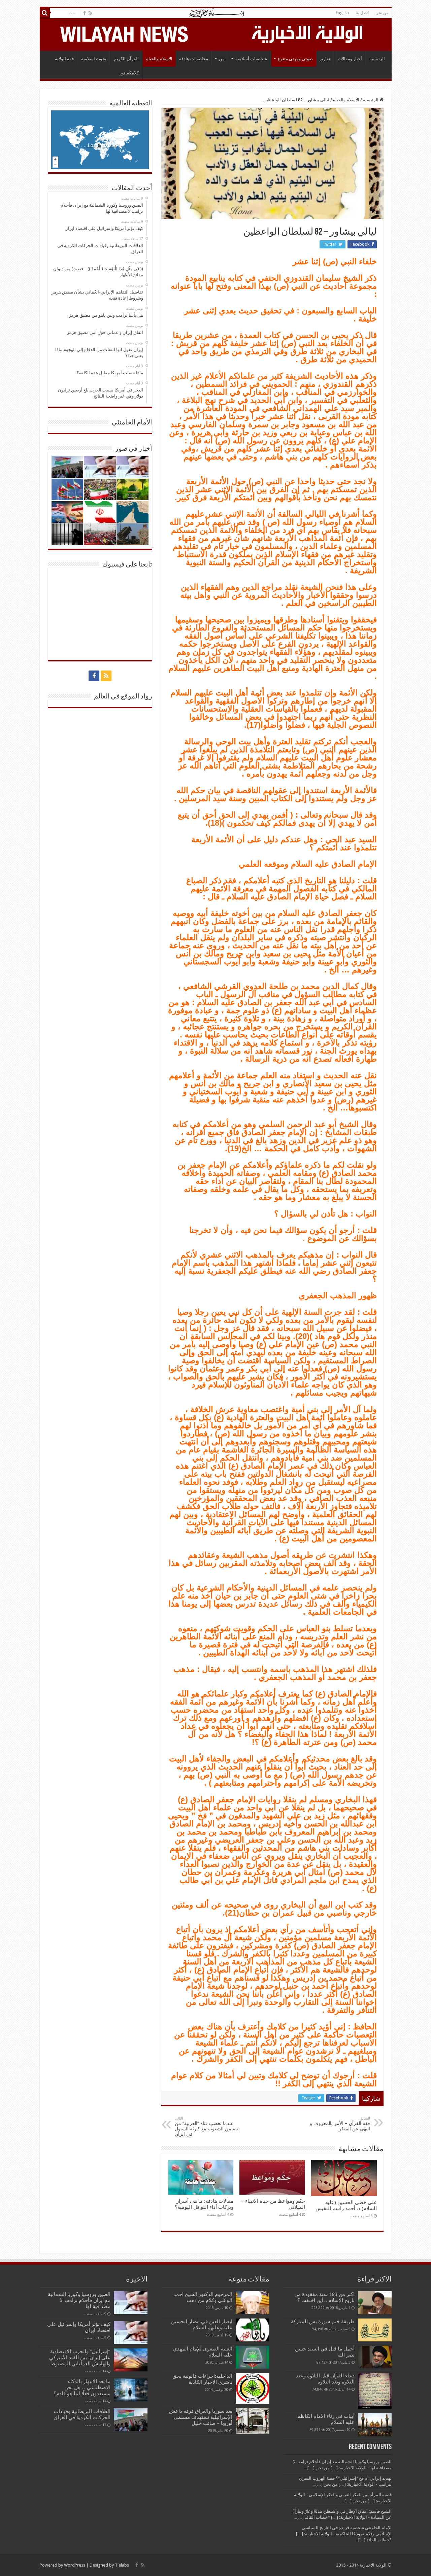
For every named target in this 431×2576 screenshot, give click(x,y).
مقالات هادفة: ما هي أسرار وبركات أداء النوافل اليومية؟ (204, 2204)
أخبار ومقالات (350, 59)
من (222, 59)
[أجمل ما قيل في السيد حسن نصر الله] (375, 2357)
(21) (232, 1913)
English (342, 13)
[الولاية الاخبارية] (308, 33)
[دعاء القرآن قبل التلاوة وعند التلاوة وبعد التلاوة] (375, 2391)
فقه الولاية (64, 59)
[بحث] (45, 13)
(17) (254, 725)
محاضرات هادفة (194, 59)
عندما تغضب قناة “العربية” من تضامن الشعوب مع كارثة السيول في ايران (206, 2126)
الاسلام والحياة (159, 59)
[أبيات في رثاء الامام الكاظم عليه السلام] (375, 2425)
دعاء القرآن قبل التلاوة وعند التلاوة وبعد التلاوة (325, 2379)
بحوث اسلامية (94, 59)
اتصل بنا (362, 13)
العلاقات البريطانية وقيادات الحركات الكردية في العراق (82, 2414)
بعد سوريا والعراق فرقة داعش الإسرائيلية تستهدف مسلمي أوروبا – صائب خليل (201, 2417)
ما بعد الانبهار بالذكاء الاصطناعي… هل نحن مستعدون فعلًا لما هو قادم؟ (82, 2388)
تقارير (325, 59)
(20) (302, 1336)
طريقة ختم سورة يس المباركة (323, 2322)
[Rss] (90, 13)
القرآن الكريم (126, 59)
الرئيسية (377, 59)
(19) (234, 1148)
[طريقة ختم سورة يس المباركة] (375, 2330)
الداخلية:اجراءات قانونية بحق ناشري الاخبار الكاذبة (202, 2379)
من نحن (382, 13)
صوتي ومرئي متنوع (295, 59)
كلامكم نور (129, 73)
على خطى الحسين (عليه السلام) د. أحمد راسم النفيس (346, 2205)
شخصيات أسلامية (251, 59)
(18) (215, 823)
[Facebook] (85, 13)
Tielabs (122, 2565)
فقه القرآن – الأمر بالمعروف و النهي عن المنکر (340, 2124)
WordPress (75, 2565)
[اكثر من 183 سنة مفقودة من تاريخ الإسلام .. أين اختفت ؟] (375, 2303)
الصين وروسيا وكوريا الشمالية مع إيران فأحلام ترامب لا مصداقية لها (79, 2300)
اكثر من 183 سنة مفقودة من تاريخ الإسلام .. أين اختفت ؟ (324, 2297)
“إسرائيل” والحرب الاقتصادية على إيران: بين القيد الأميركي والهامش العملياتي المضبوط (79, 2358)
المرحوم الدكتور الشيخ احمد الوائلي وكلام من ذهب (203, 2297)
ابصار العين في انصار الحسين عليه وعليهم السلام (202, 2325)
